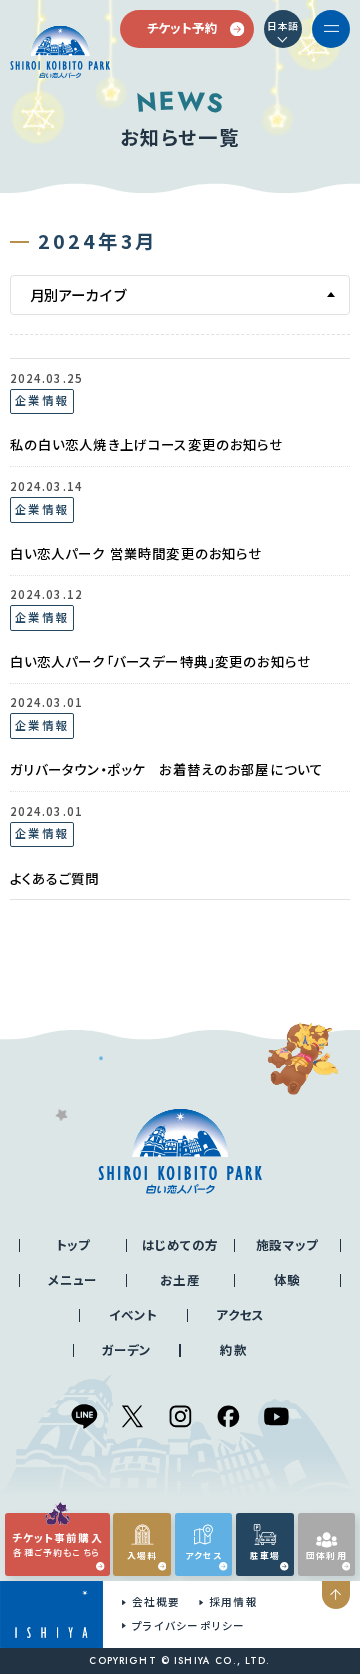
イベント (133, 1315)
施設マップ (287, 1245)
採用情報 (233, 1601)
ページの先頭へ (336, 1595)
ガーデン (127, 1350)
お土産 (179, 1280)
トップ (73, 1245)
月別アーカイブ (78, 294)
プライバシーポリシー (188, 1625)
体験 (287, 1280)
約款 (233, 1350)
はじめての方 (180, 1245)
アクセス (240, 1315)
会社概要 (156, 1601)
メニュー (73, 1280)
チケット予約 (183, 28)
